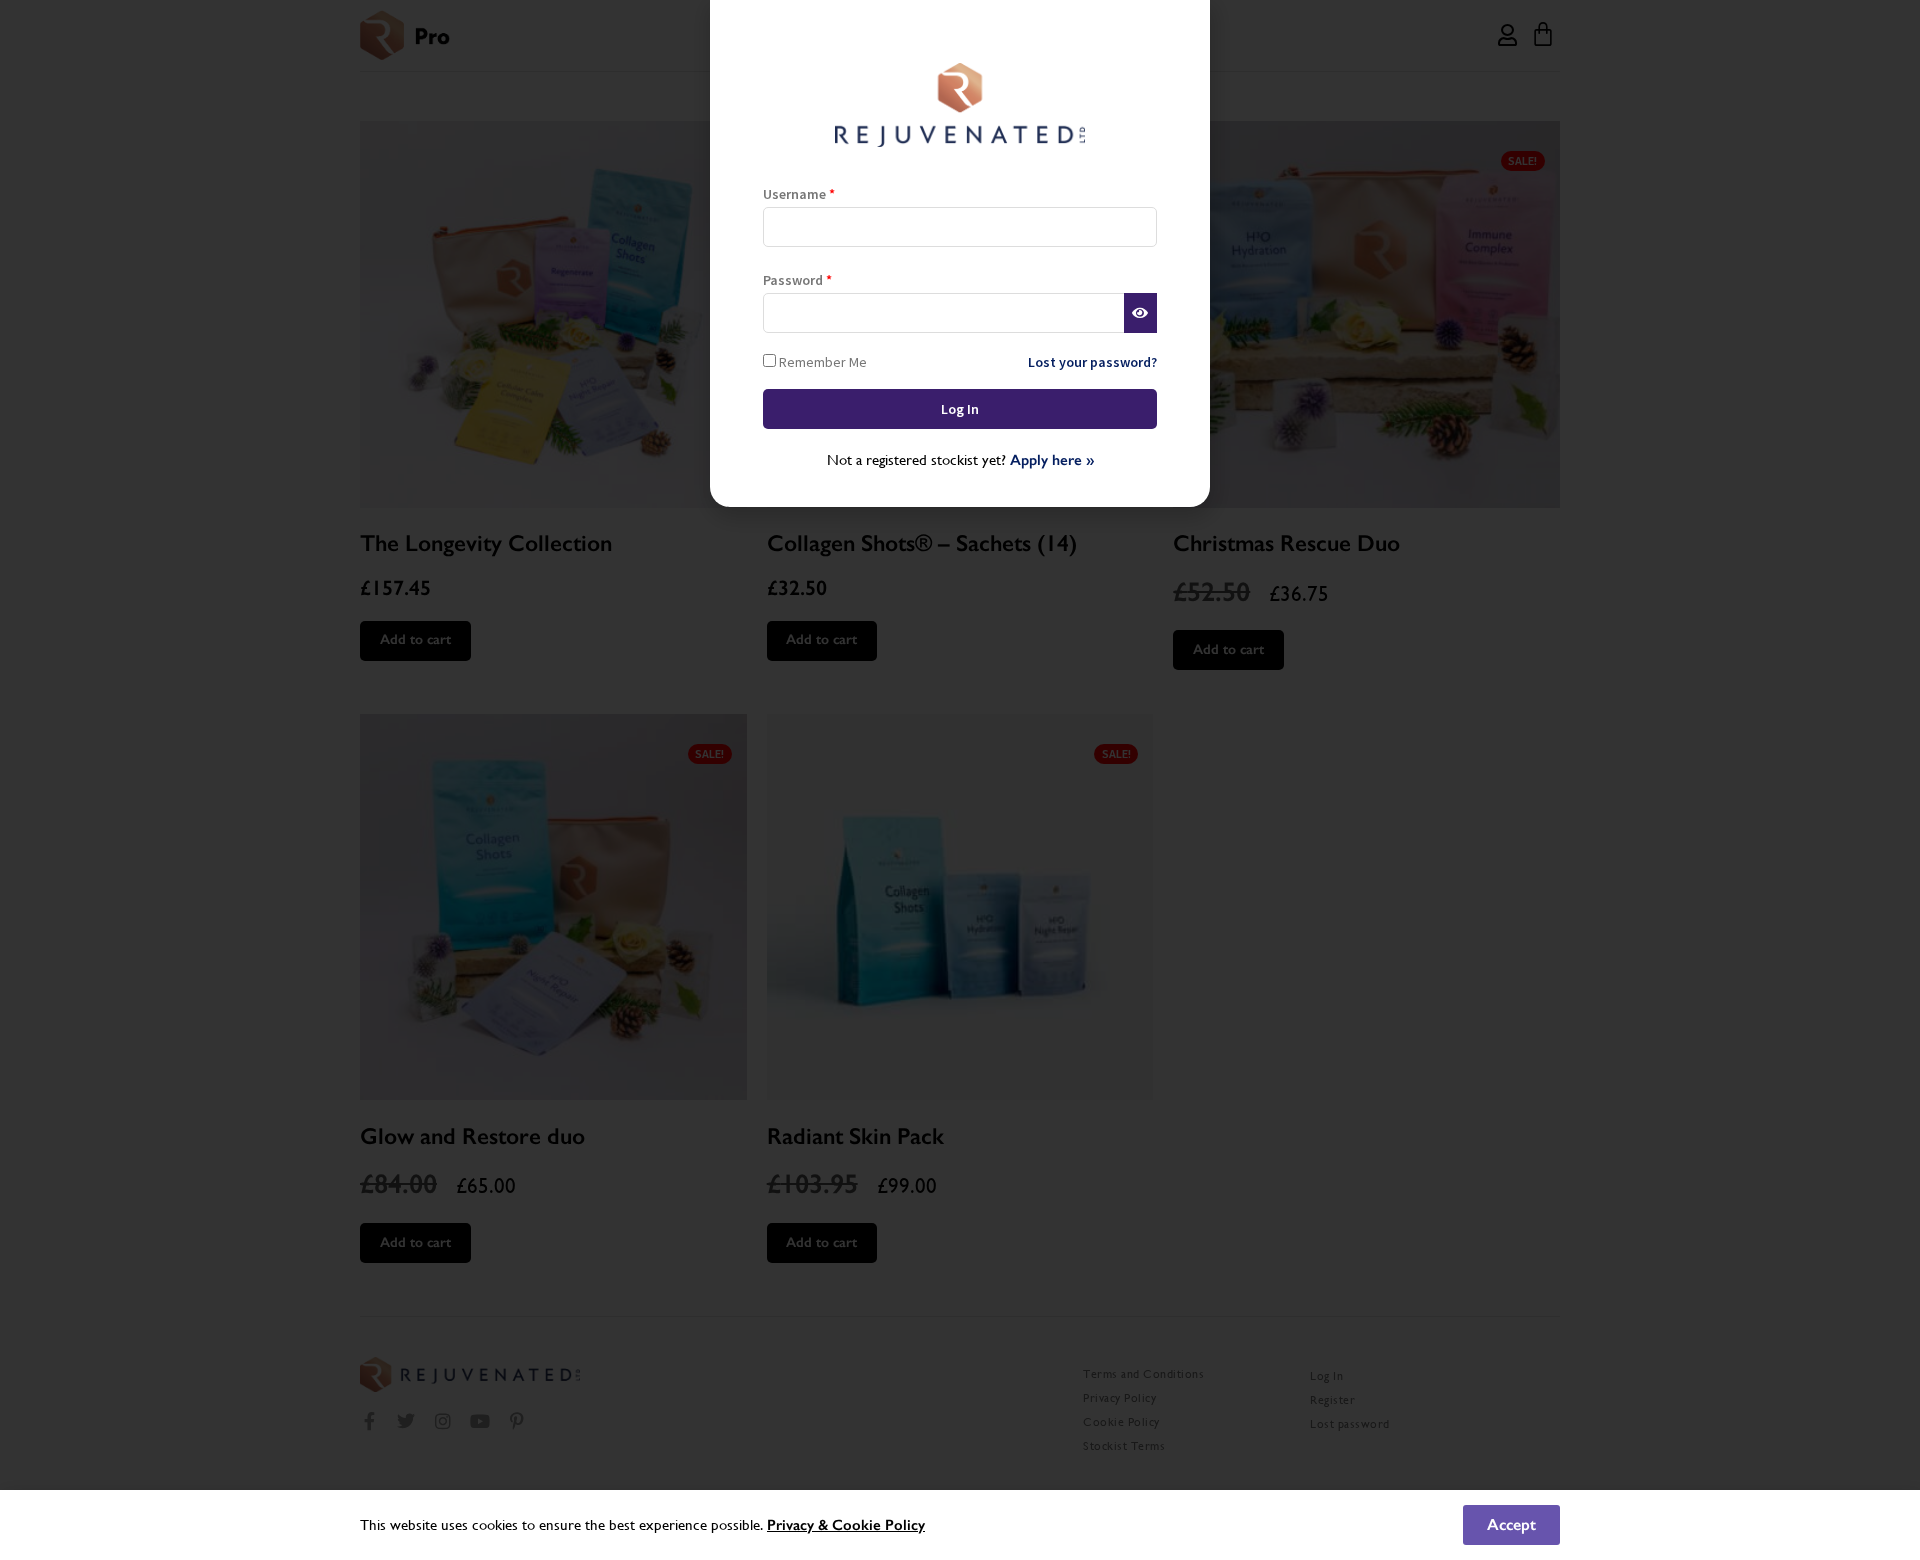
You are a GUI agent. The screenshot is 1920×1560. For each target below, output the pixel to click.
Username (799, 194)
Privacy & (799, 1525)
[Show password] (1140, 313)
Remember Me (821, 361)
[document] (960, 780)
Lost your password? (1092, 362)
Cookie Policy (878, 1525)
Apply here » (1052, 460)
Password (797, 280)
